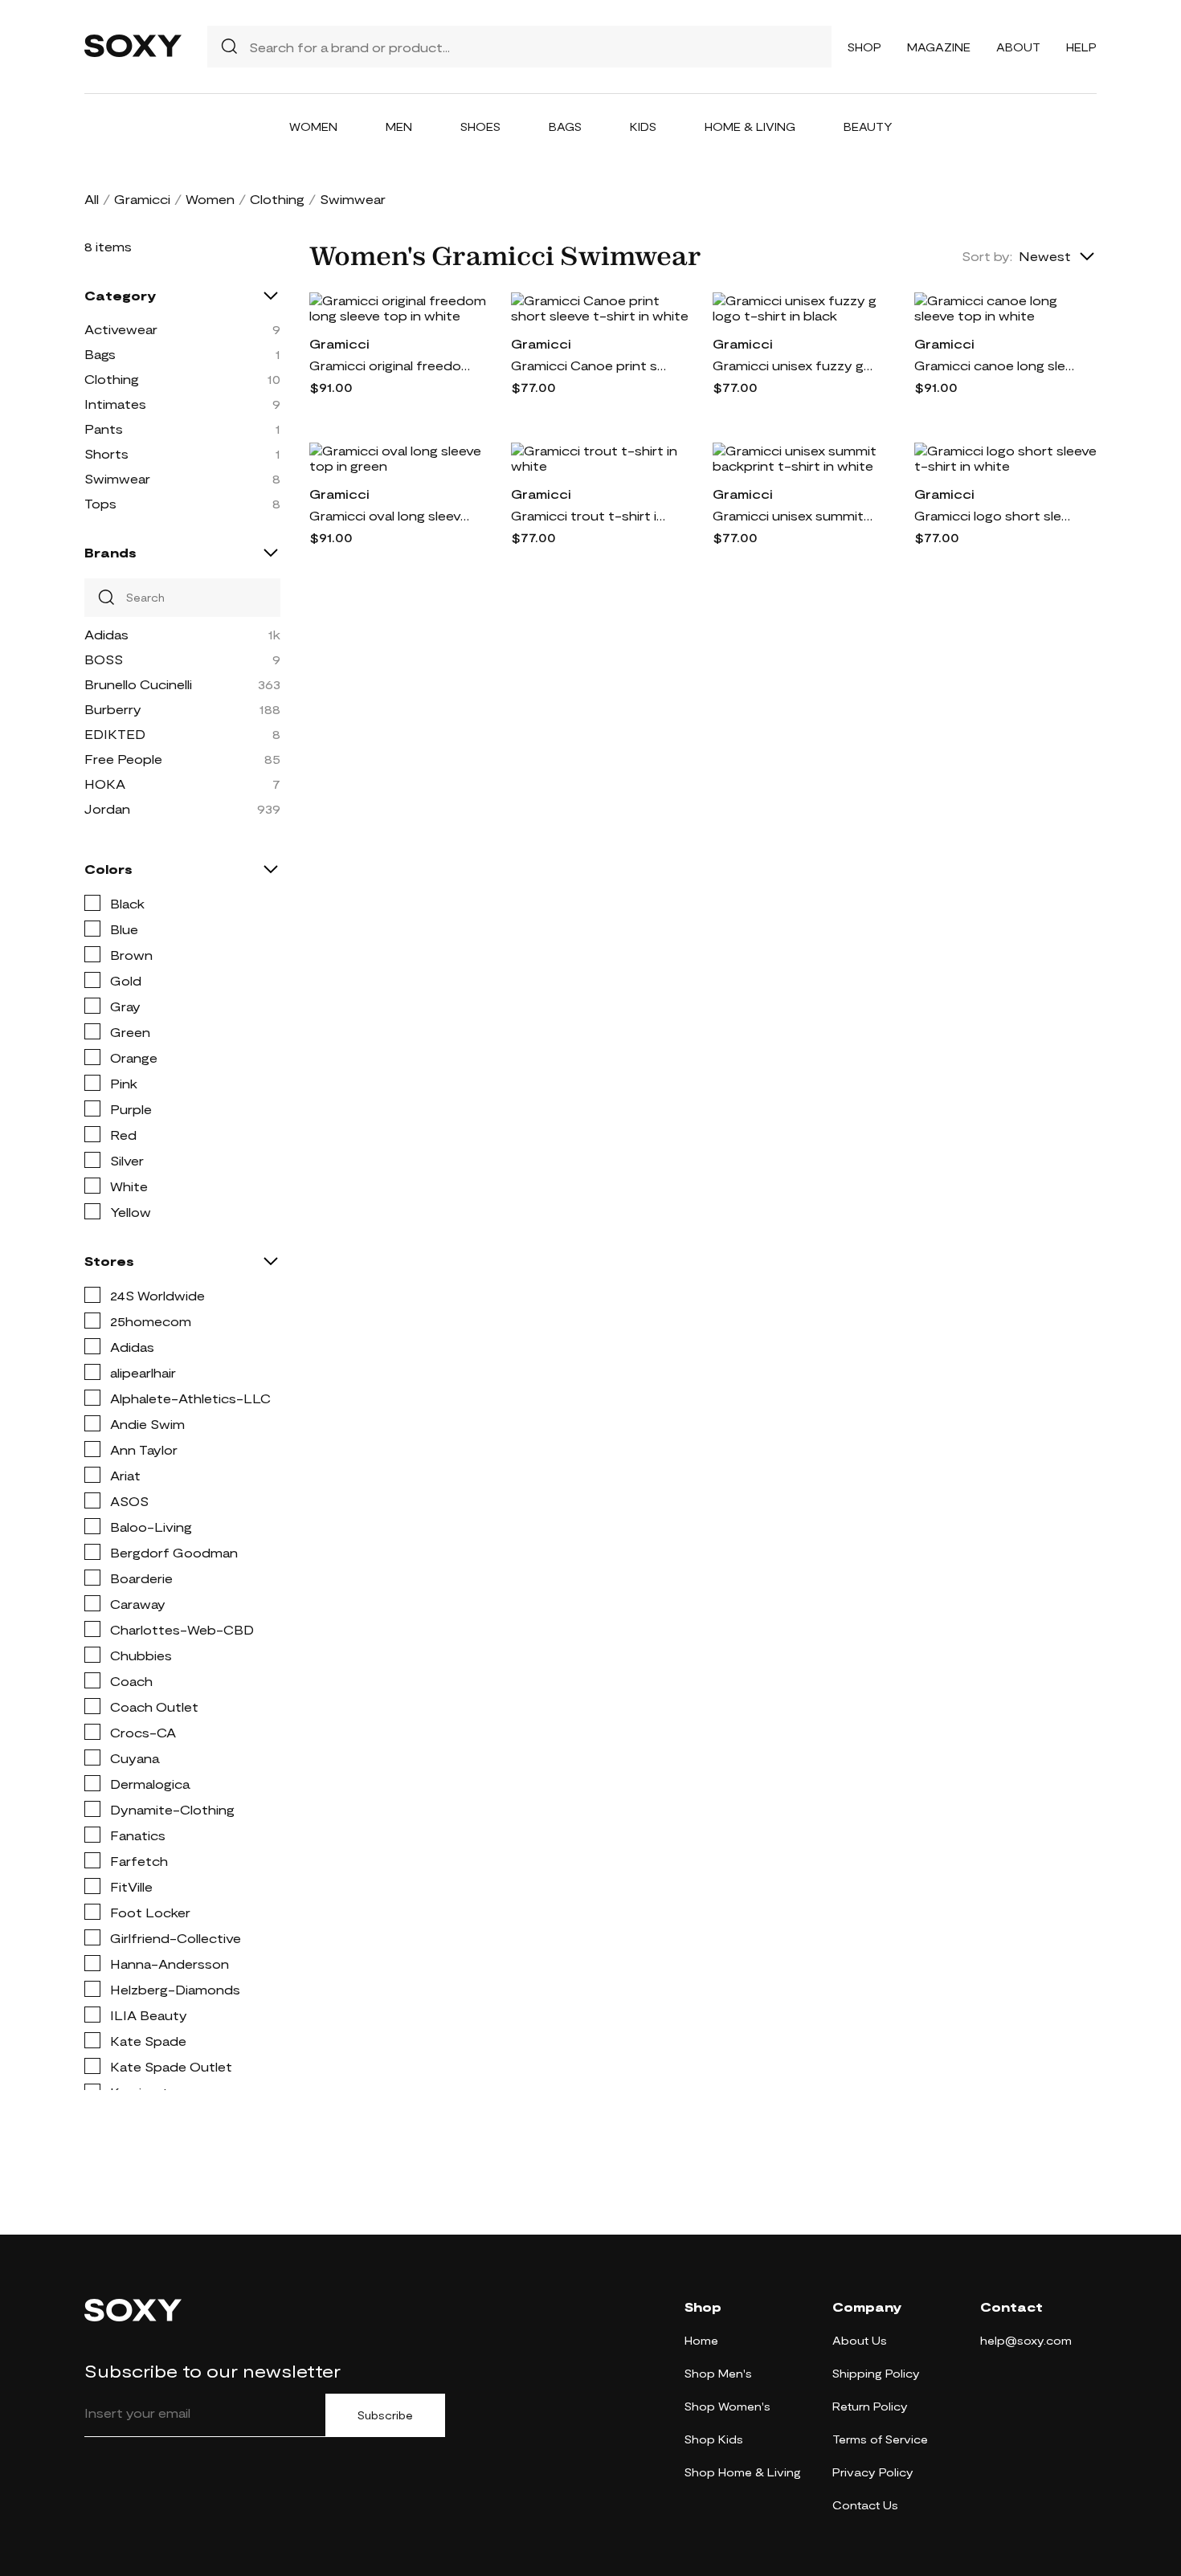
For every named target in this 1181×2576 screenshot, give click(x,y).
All (92, 199)
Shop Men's (718, 2373)
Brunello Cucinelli (138, 684)
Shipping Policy (876, 2373)
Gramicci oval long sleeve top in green (390, 515)
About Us (860, 2340)
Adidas (106, 634)
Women (313, 127)
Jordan (107, 808)
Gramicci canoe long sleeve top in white (995, 365)
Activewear (121, 329)
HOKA (105, 784)
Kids (643, 127)
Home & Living (750, 127)
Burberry (113, 709)
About (1018, 47)
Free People (123, 759)
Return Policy (870, 2406)
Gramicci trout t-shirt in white (591, 515)
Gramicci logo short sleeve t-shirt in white (995, 515)
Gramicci (142, 199)
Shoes (480, 127)
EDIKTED (115, 734)
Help (1081, 47)
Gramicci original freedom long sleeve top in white (390, 365)
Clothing (277, 199)
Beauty (868, 127)
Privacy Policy (873, 2472)
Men (399, 127)
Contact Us (865, 2505)
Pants (104, 429)
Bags (565, 127)
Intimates (115, 404)
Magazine (939, 47)
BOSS (104, 659)
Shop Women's (727, 2406)
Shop (864, 47)
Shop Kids (714, 2439)
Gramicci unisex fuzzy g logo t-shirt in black (793, 365)
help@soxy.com (1026, 2340)
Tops (100, 503)
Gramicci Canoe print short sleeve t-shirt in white (591, 365)
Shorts (106, 453)
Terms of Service (880, 2439)
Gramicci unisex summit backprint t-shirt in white (793, 515)
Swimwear (117, 478)
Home (701, 2340)
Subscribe (385, 2415)
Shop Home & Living (743, 2472)
